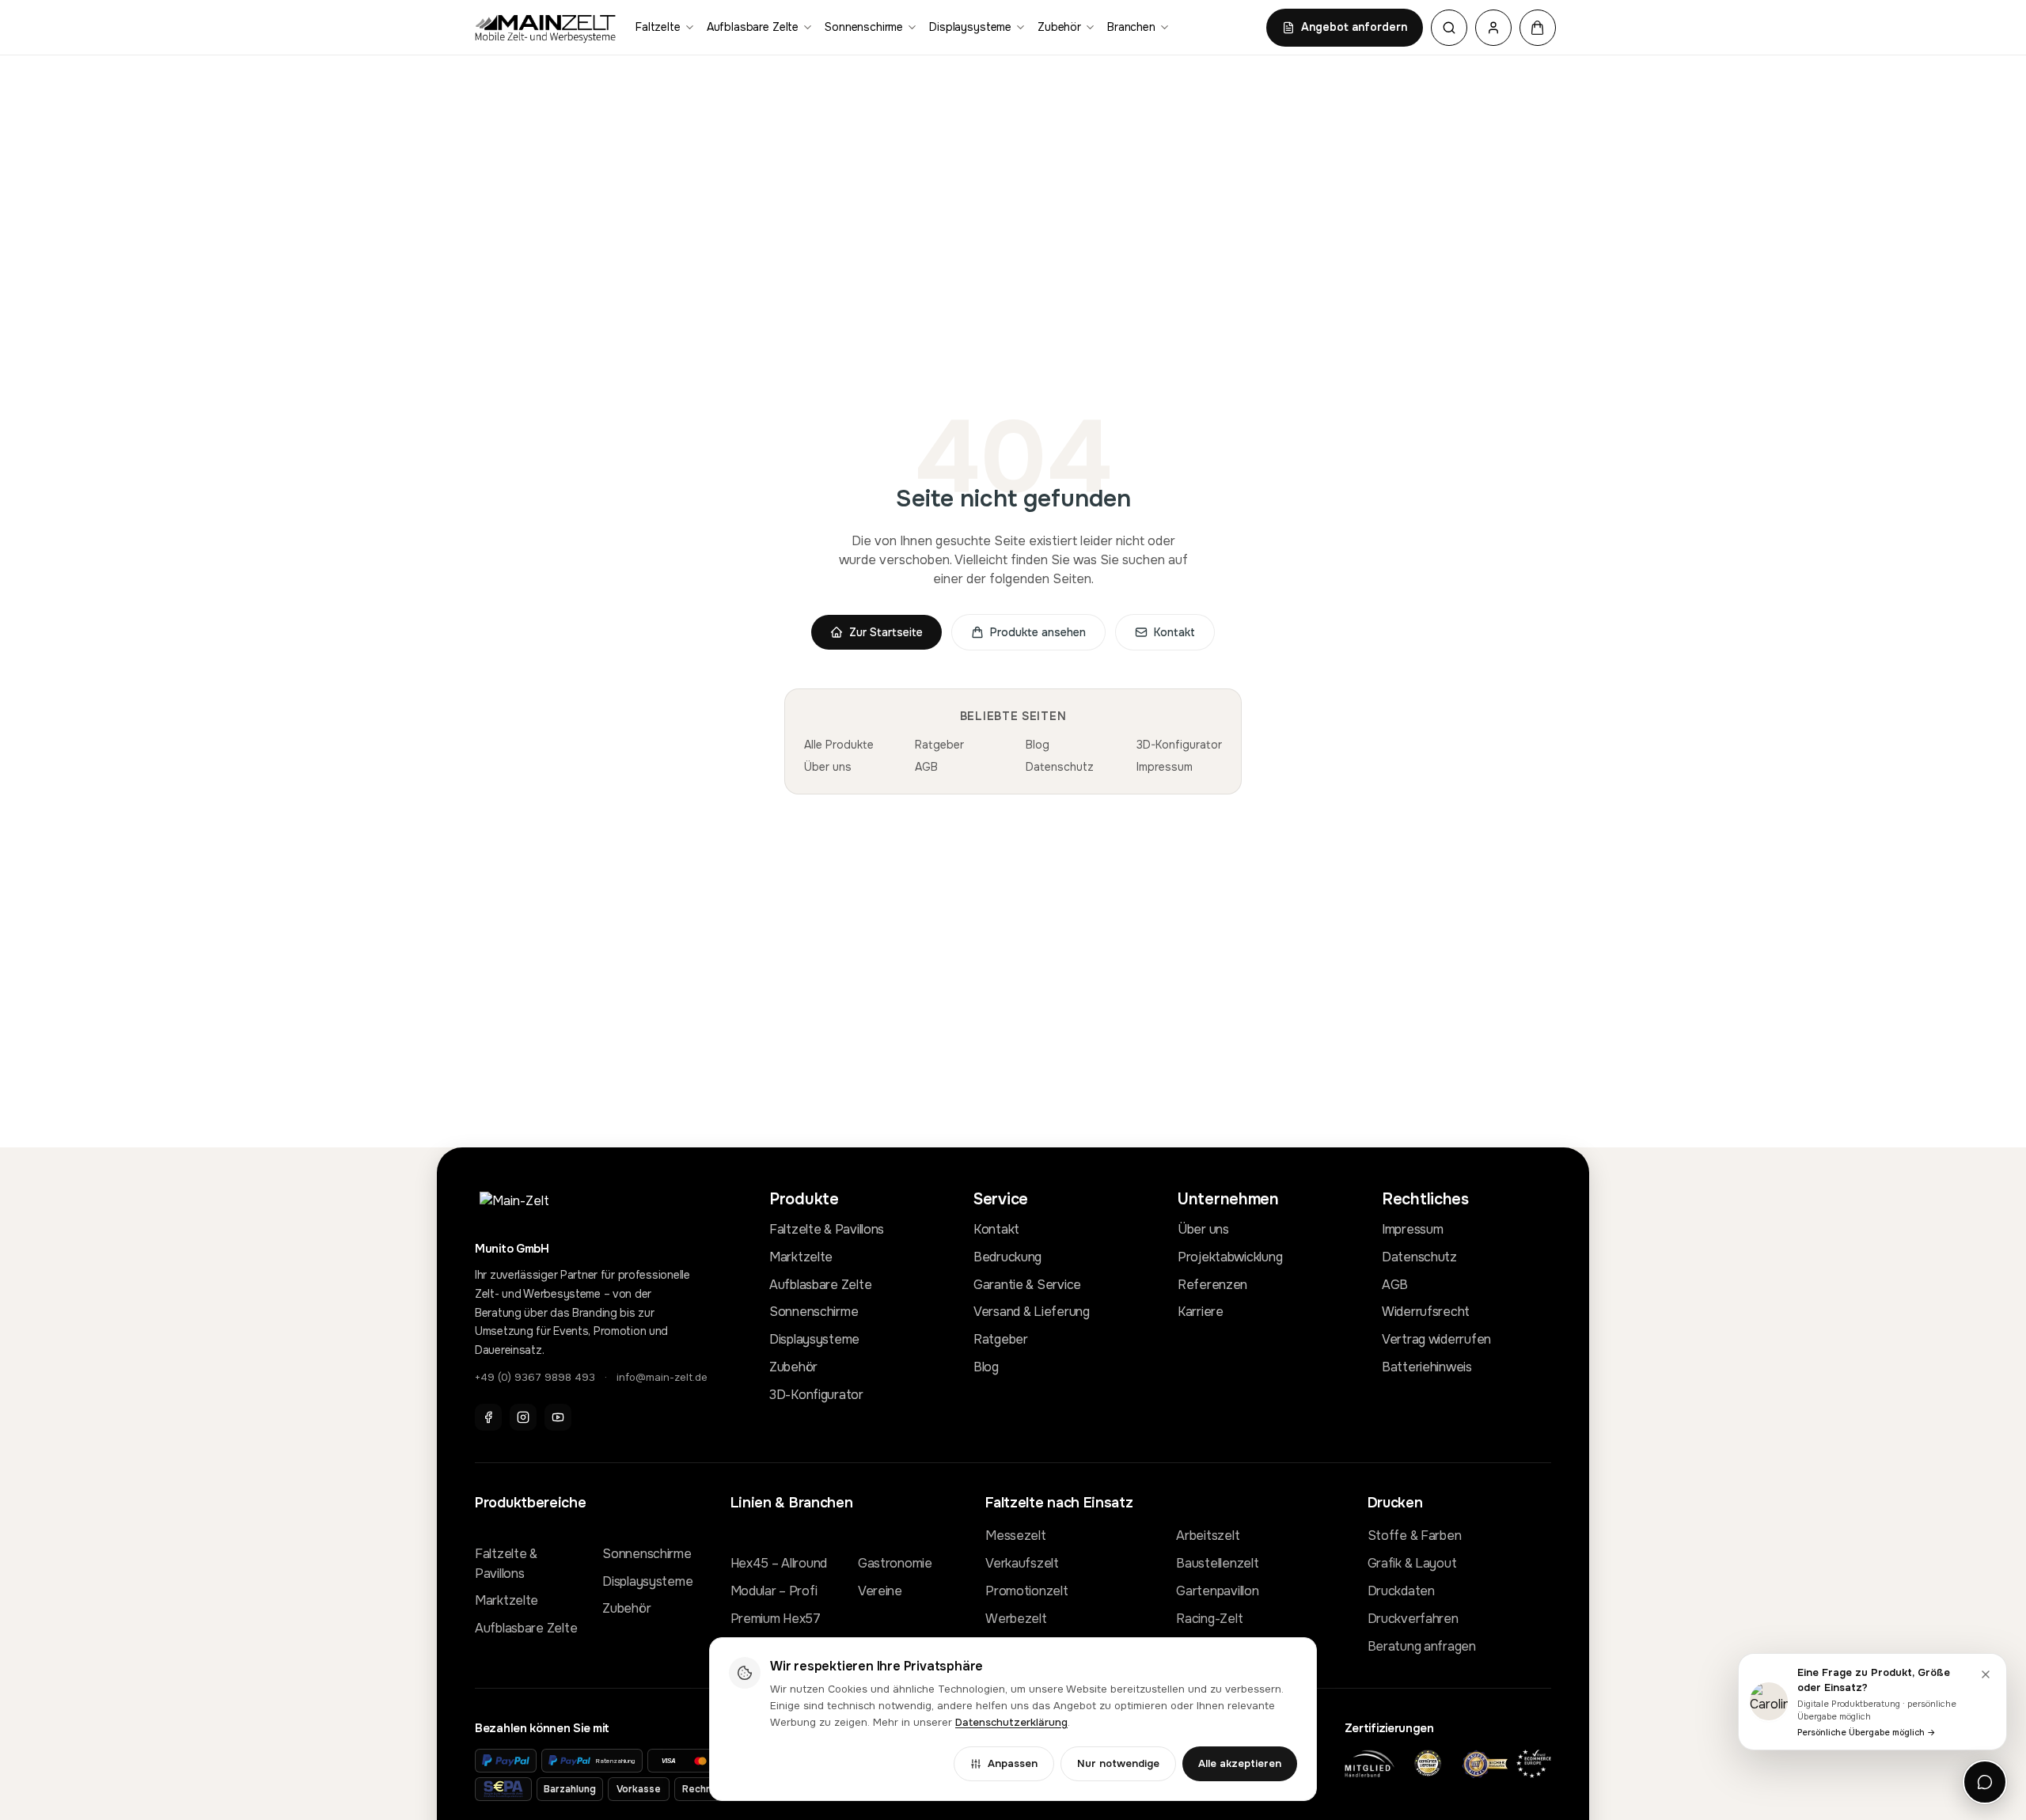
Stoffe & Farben (1415, 1536)
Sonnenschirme (814, 1312)
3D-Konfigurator (1179, 745)
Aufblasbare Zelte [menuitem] (753, 27)
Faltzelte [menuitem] (658, 27)
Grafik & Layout (1412, 1563)
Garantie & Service (1027, 1285)
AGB (926, 767)
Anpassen (1013, 1763)
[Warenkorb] (1538, 28)
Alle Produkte (839, 745)
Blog (1038, 745)
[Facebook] (488, 1417)
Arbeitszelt (1208, 1536)
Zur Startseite (886, 632)
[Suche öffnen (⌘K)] (1449, 28)
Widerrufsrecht (1426, 1312)
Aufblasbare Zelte (820, 1285)
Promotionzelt (1026, 1591)
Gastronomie (895, 1563)
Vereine (880, 1591)
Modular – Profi (774, 1591)
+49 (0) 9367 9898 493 (535, 1377)
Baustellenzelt (1217, 1563)
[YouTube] (558, 1417)
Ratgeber (939, 745)
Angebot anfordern (1354, 27)
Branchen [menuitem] (1131, 27)
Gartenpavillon (1217, 1591)
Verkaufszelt (1022, 1563)
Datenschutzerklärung (1011, 1722)
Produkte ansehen (1038, 632)
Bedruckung (1007, 1257)
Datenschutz (1060, 767)
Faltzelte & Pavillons (827, 1229)
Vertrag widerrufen (1436, 1339)
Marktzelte (801, 1257)
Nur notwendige (1118, 1763)
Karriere (1201, 1312)
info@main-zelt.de (662, 1377)
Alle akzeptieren (1240, 1763)
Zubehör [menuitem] (1059, 27)
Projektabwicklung (1230, 1257)
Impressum (1165, 767)
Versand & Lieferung (1032, 1312)
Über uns (828, 767)
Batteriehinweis (1427, 1367)
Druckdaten (1401, 1591)
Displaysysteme (814, 1339)
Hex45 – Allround (779, 1563)
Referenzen (1212, 1285)
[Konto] (1493, 28)
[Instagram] (523, 1417)
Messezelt (1015, 1536)
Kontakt (1174, 632)
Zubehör (793, 1367)
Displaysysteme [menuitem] (970, 27)
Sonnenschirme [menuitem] (864, 27)
